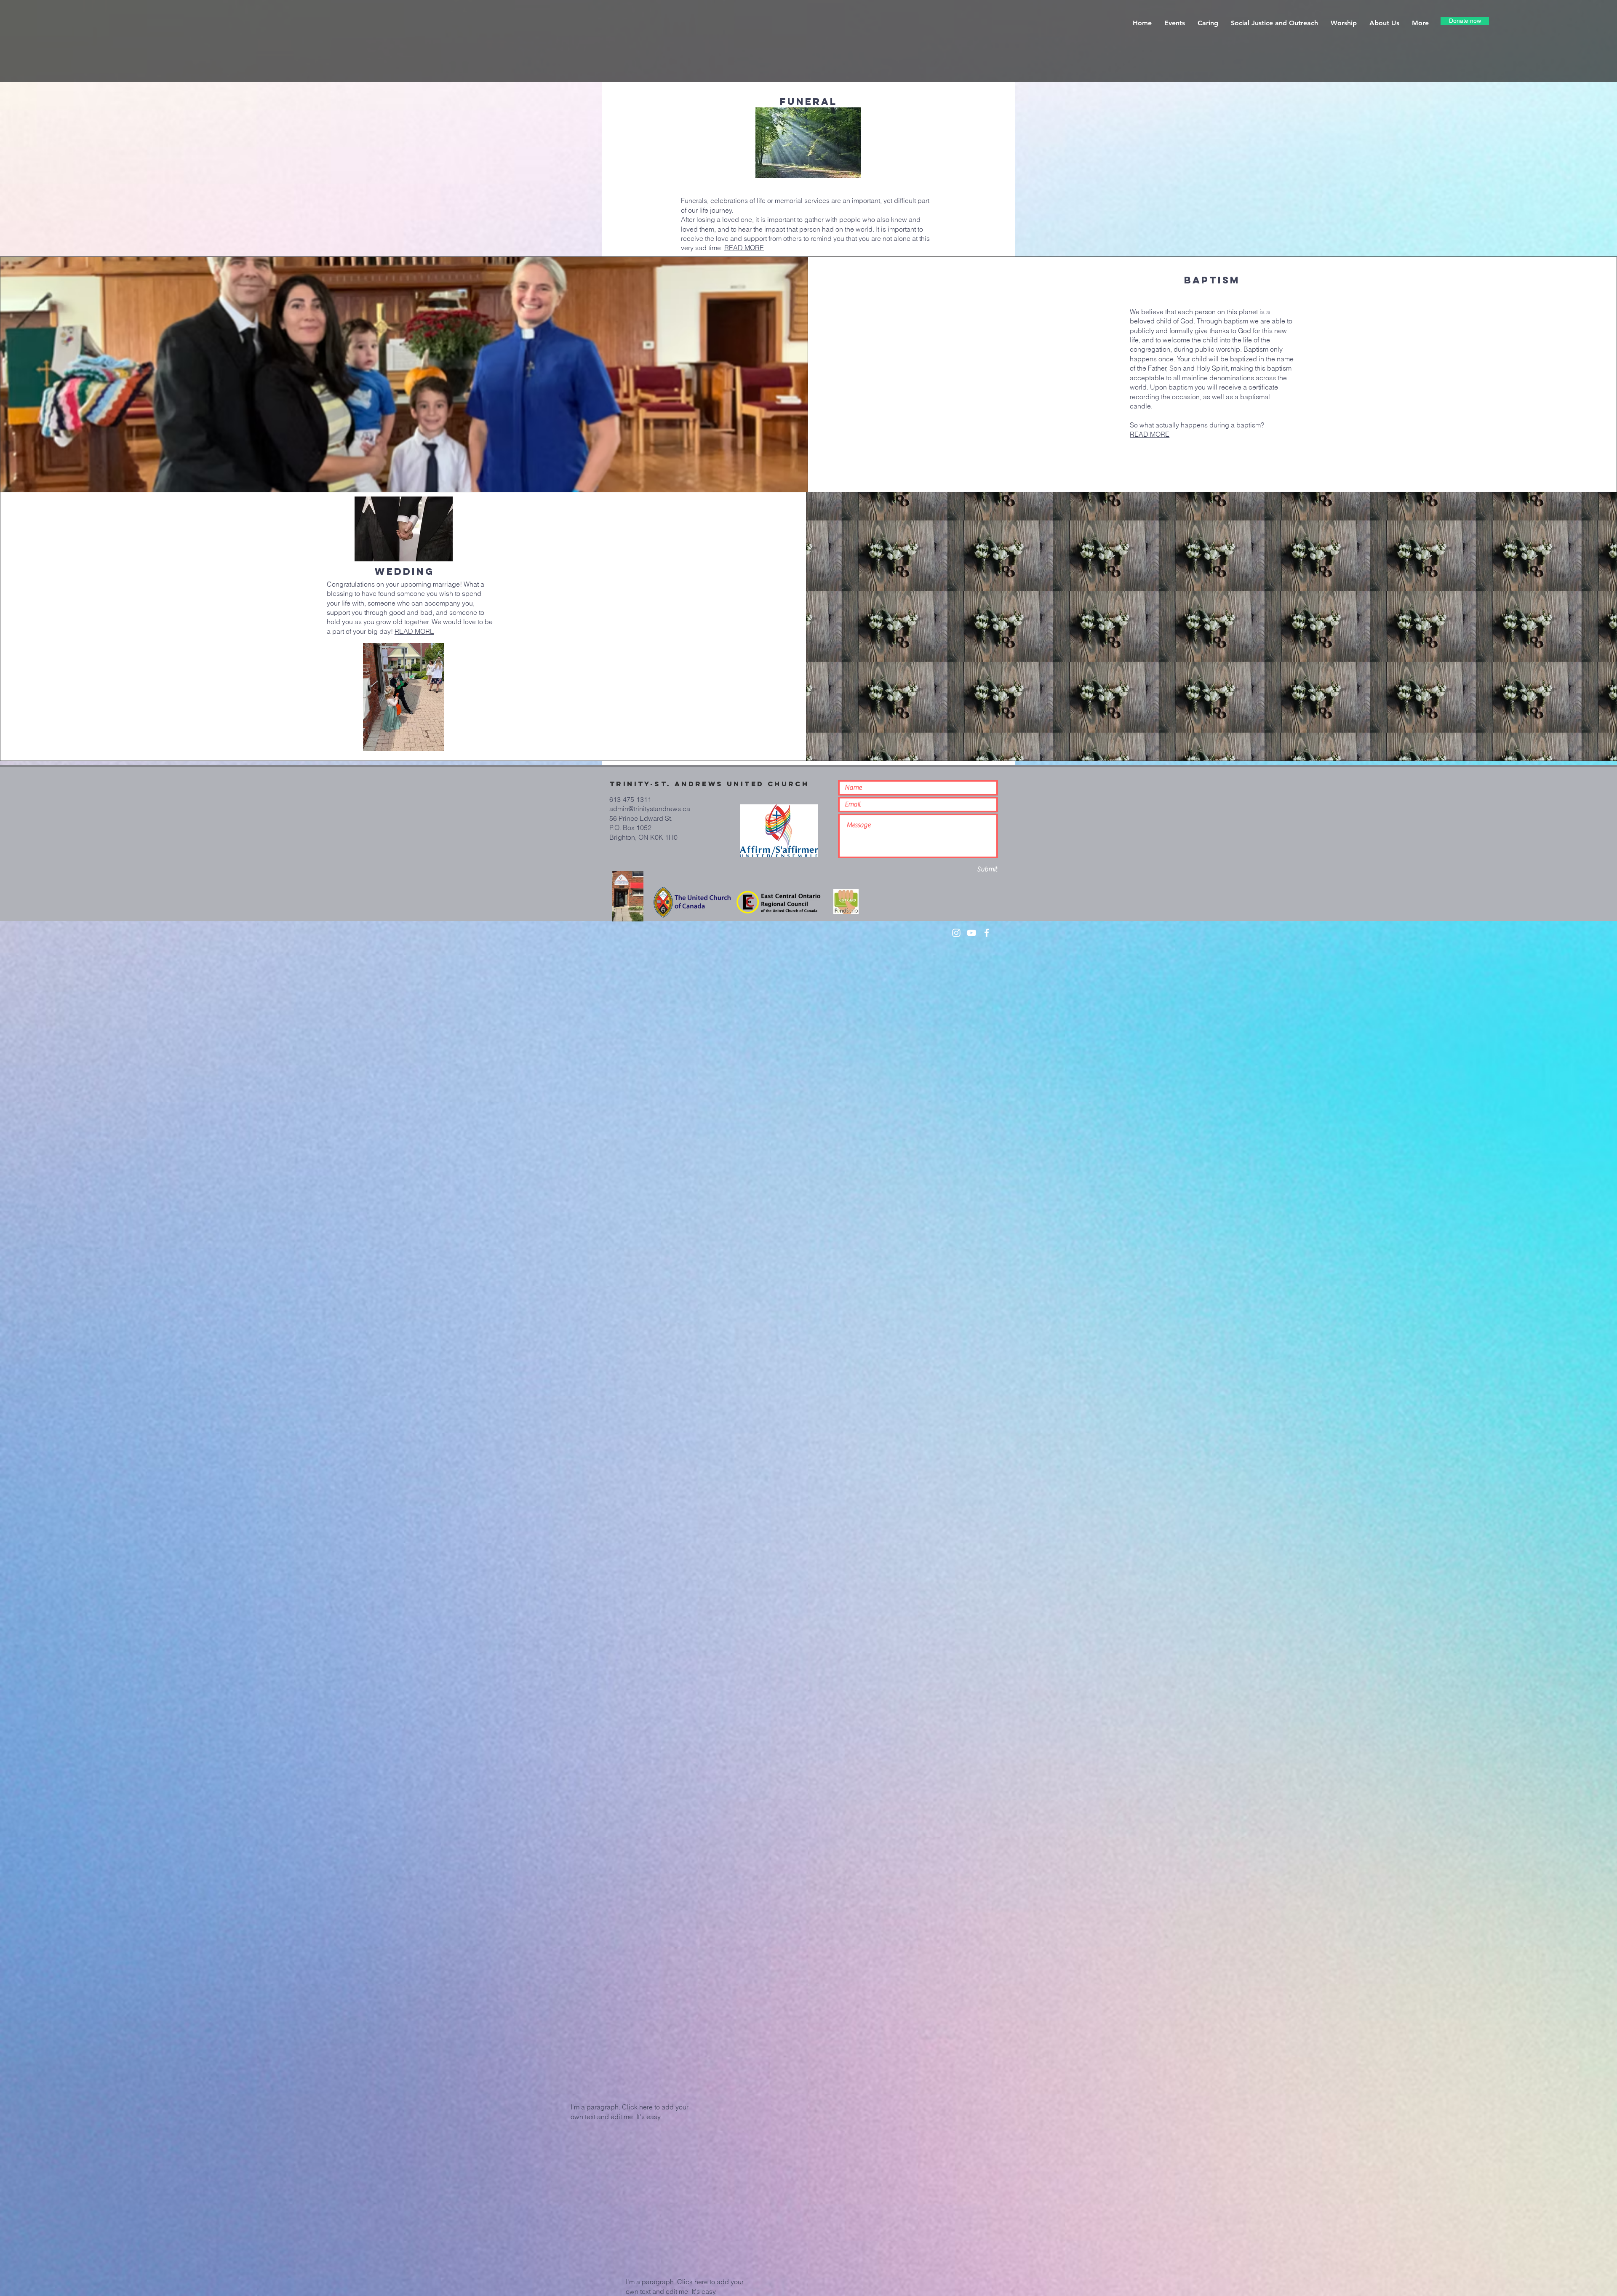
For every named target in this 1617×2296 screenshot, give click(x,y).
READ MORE (744, 248)
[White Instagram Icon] (956, 933)
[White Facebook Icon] (987, 933)
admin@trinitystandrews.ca (650, 809)
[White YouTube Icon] (971, 933)
